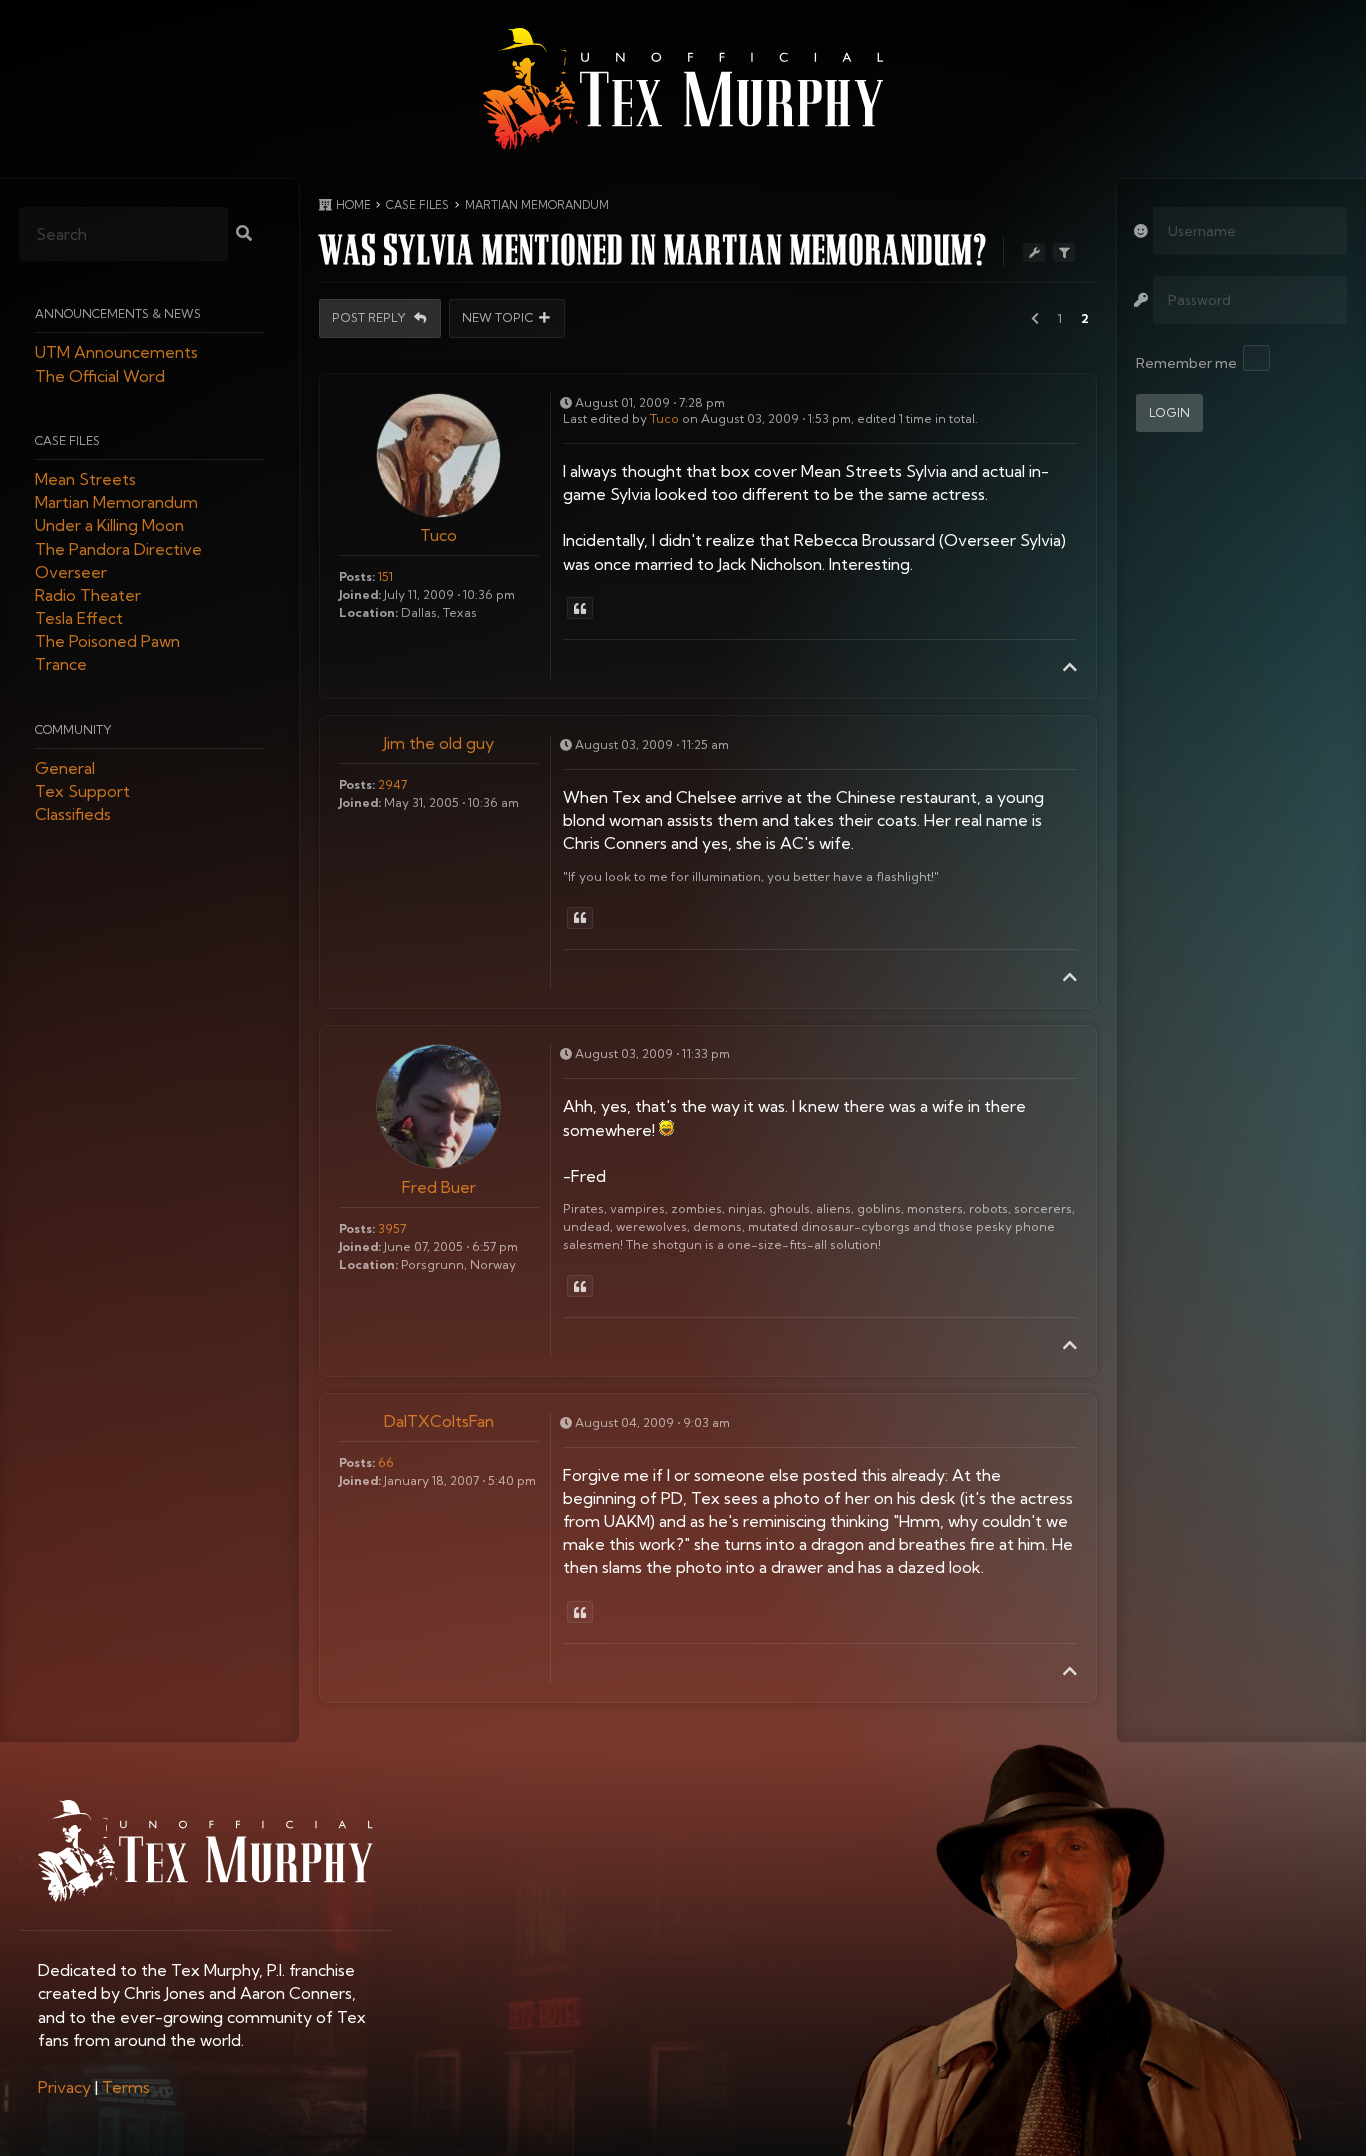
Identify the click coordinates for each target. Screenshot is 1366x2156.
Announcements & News (118, 314)
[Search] (244, 235)
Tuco (438, 535)
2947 (392, 784)
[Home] (683, 89)
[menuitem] (64, 2087)
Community (73, 729)
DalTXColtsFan (439, 1421)
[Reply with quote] (580, 608)
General (65, 768)
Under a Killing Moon (109, 526)
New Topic (498, 318)
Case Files (67, 440)
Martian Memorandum (116, 503)
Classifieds (73, 815)
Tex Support (82, 792)
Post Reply (370, 318)
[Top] (1070, 667)
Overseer (71, 572)
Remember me (1186, 363)
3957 (392, 1228)
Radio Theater (88, 595)
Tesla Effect (79, 619)
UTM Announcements (116, 353)
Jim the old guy (438, 743)
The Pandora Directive (118, 549)
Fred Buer (439, 1187)
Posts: (357, 576)
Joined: (360, 594)
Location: (368, 612)
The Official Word (100, 376)
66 (386, 1462)
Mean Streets (85, 479)
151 (385, 576)
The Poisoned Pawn (107, 642)
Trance (61, 665)
